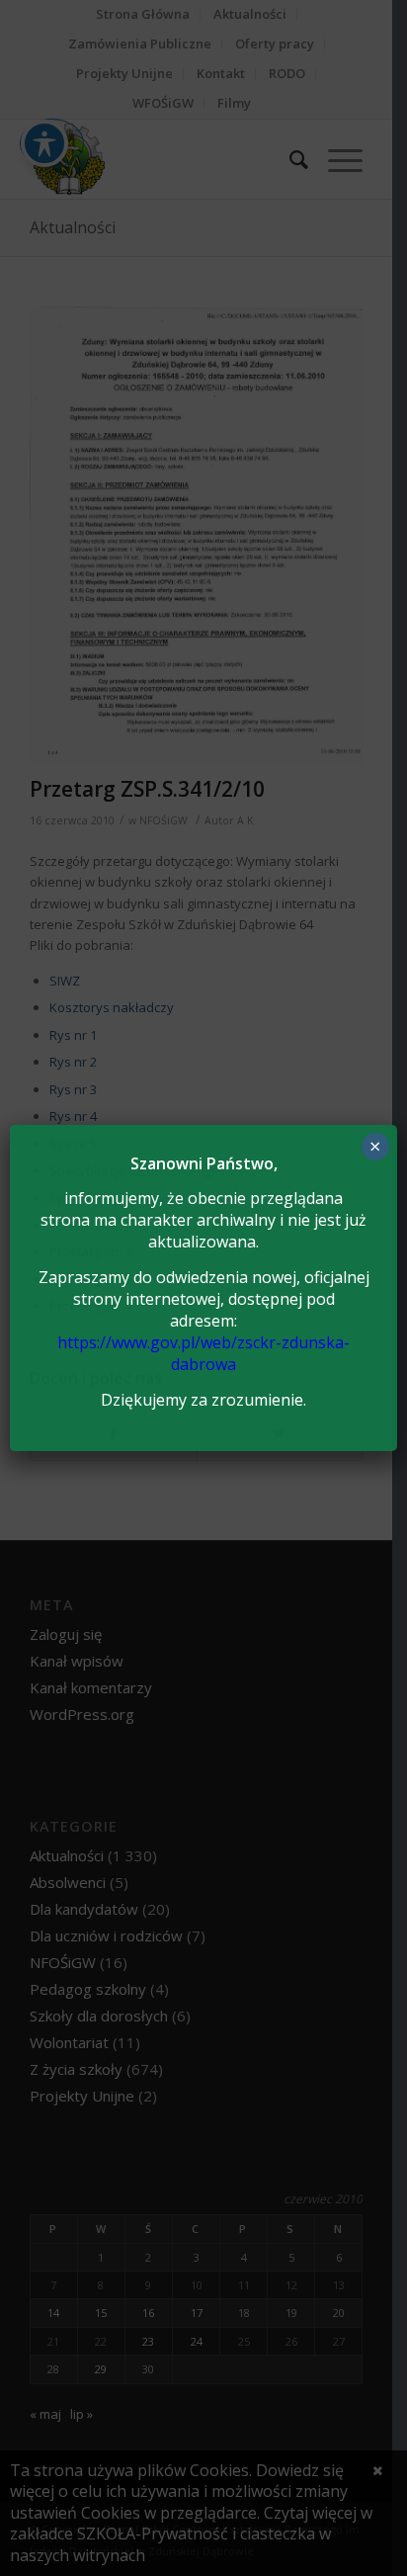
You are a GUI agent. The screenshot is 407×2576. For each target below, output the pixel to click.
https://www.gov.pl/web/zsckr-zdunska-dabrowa (203, 1353)
